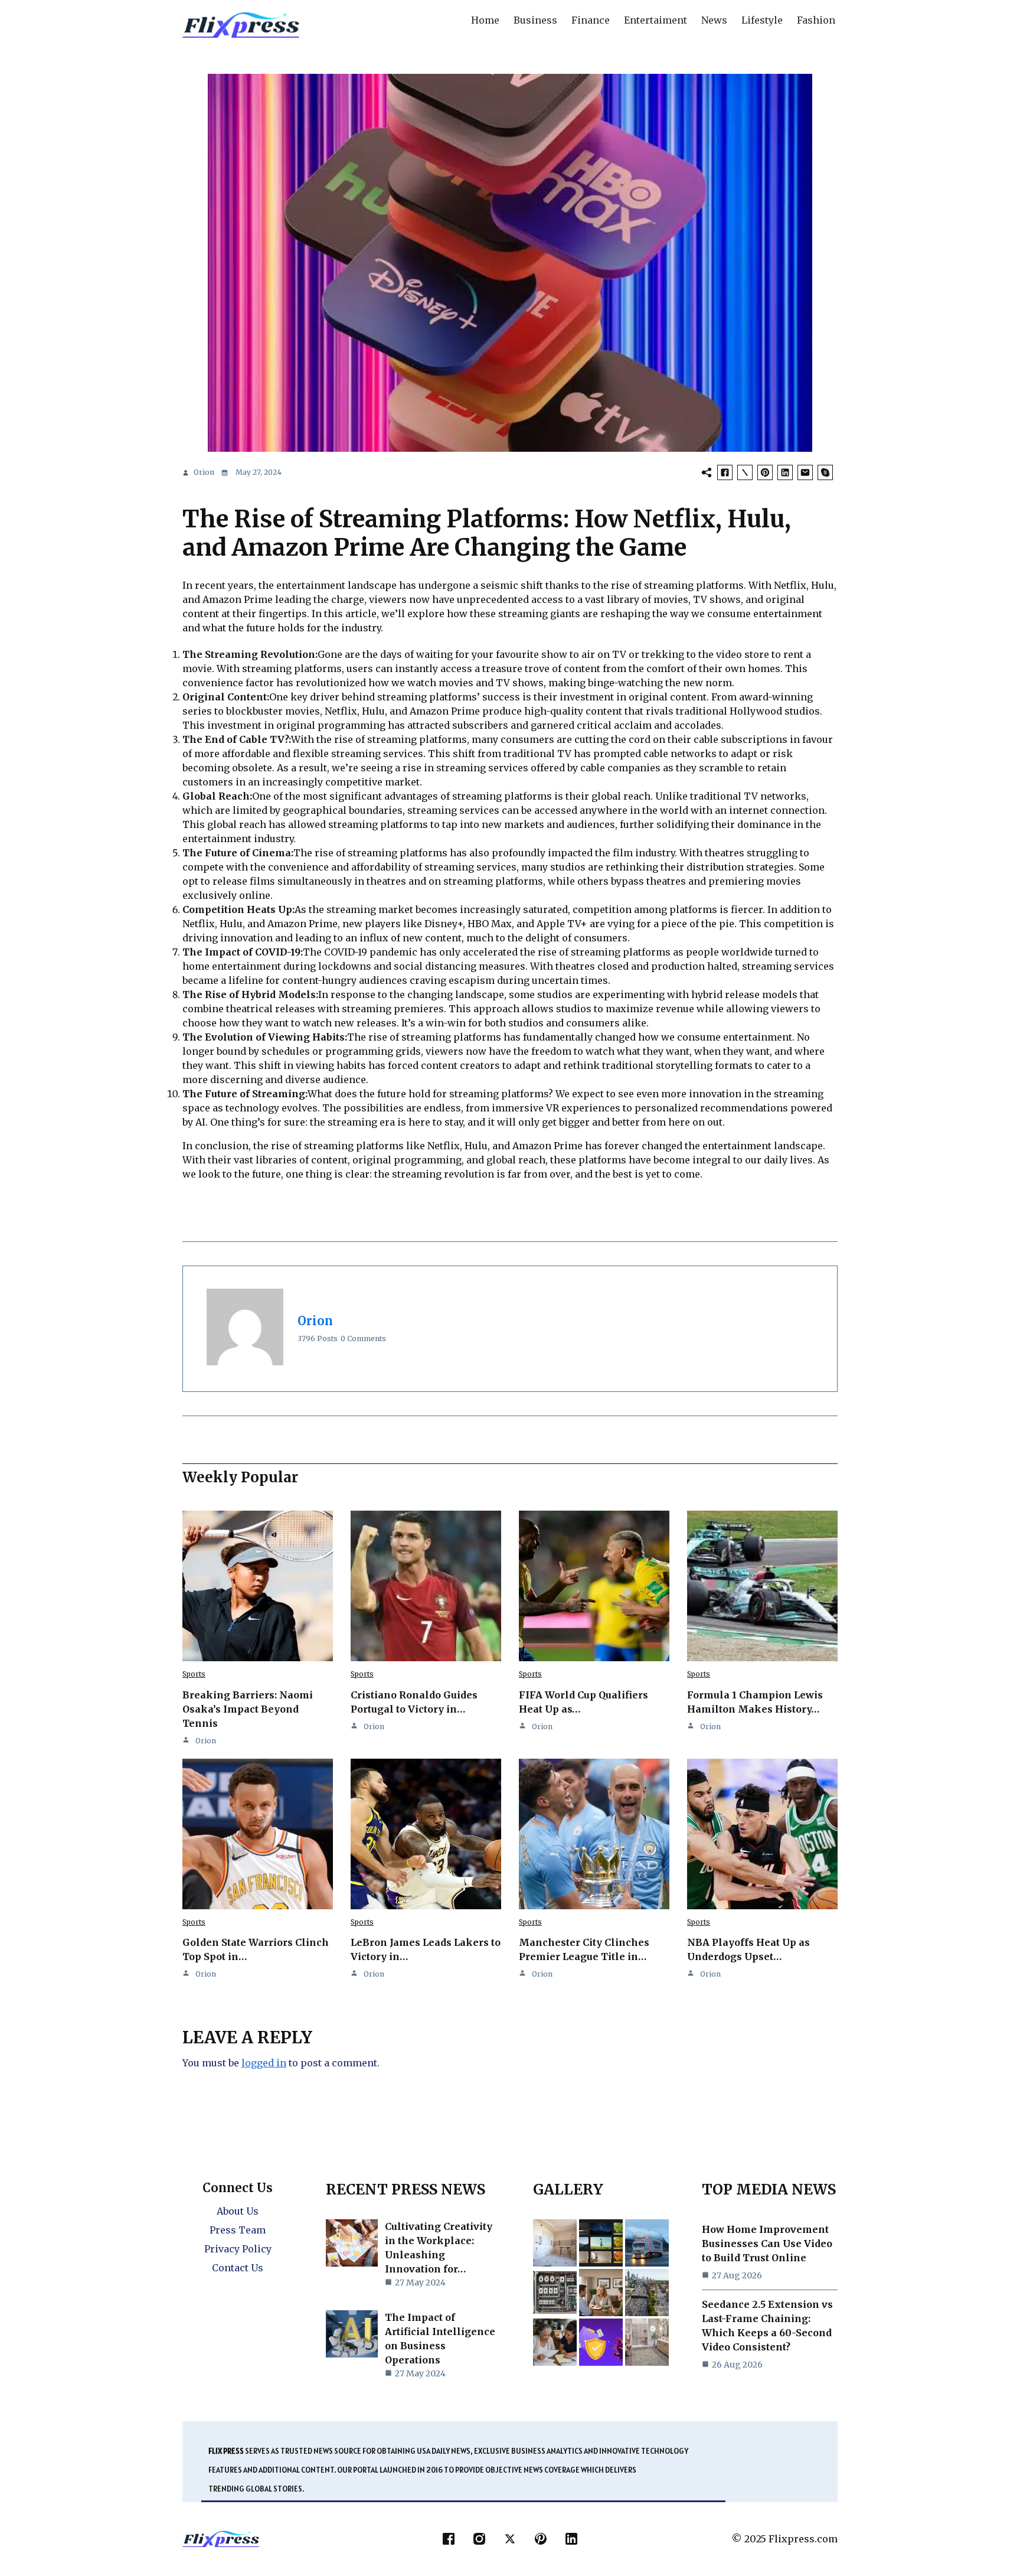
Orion (204, 472)
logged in (264, 2063)
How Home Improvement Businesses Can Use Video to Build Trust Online (767, 2244)
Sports (194, 1674)
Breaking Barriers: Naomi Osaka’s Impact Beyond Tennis (248, 1709)
